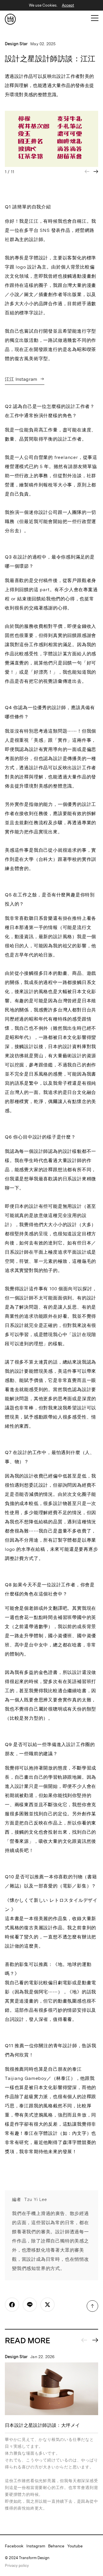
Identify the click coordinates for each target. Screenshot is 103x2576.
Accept (68, 5)
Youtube (75, 2546)
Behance (56, 2546)
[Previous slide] (84, 2340)
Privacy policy (17, 2565)
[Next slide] (96, 171)
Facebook (14, 2546)
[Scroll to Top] (92, 2306)
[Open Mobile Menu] (95, 18)
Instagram (36, 2546)
